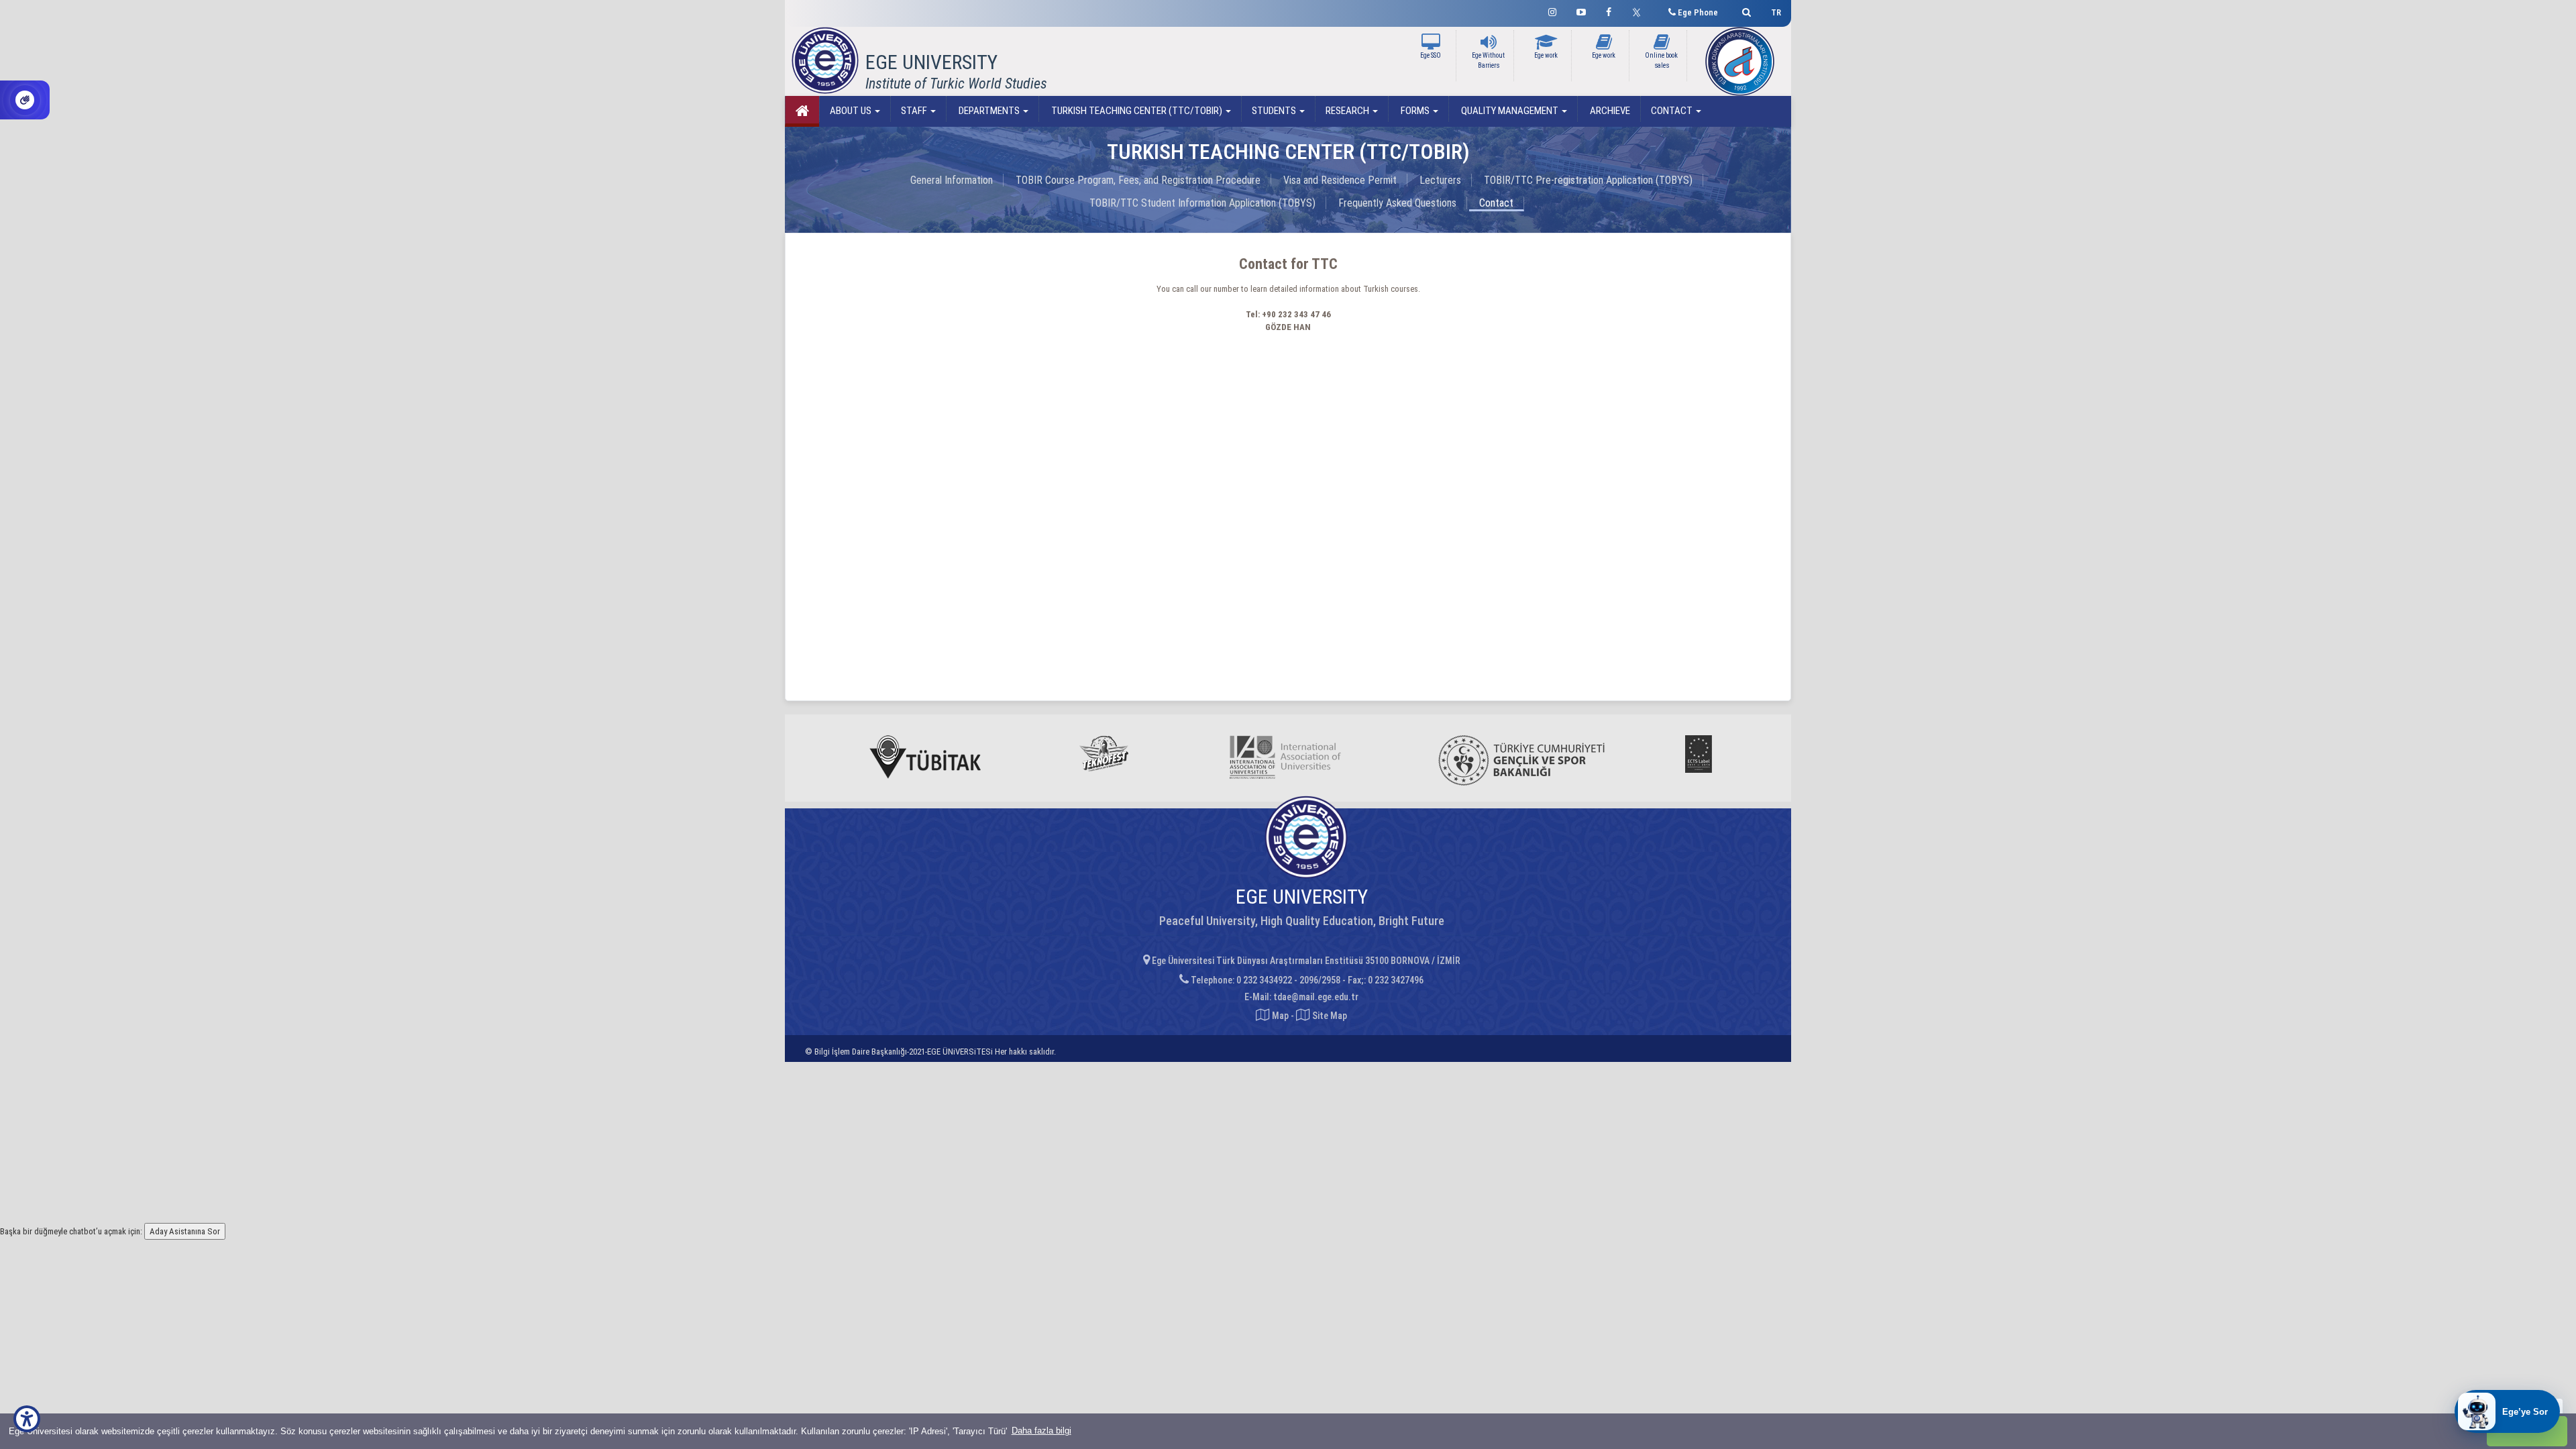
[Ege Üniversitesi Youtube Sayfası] (1581, 10)
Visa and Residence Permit (1340, 180)
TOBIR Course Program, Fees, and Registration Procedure (1138, 180)
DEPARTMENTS (989, 111)
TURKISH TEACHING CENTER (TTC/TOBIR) (1137, 111)
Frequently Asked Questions (1397, 203)
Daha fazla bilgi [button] (1041, 1431)
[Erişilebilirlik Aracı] (27, 1419)
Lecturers (1440, 180)
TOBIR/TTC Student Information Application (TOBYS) (1202, 203)
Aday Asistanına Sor (185, 1231)
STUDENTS (1275, 111)
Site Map (1329, 1016)
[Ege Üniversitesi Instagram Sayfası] (1552, 10)
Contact (1496, 203)
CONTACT (1673, 111)
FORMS (1415, 111)
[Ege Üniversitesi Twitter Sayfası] (1640, 11)
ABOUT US (852, 111)
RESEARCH (1348, 111)
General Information (952, 180)
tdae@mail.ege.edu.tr (1316, 997)
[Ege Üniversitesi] (1745, 10)
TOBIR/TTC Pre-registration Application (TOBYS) (1588, 180)
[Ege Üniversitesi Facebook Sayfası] (1609, 10)
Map (1280, 1016)
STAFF (915, 111)
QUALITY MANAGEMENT (1510, 111)
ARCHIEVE (1609, 111)
